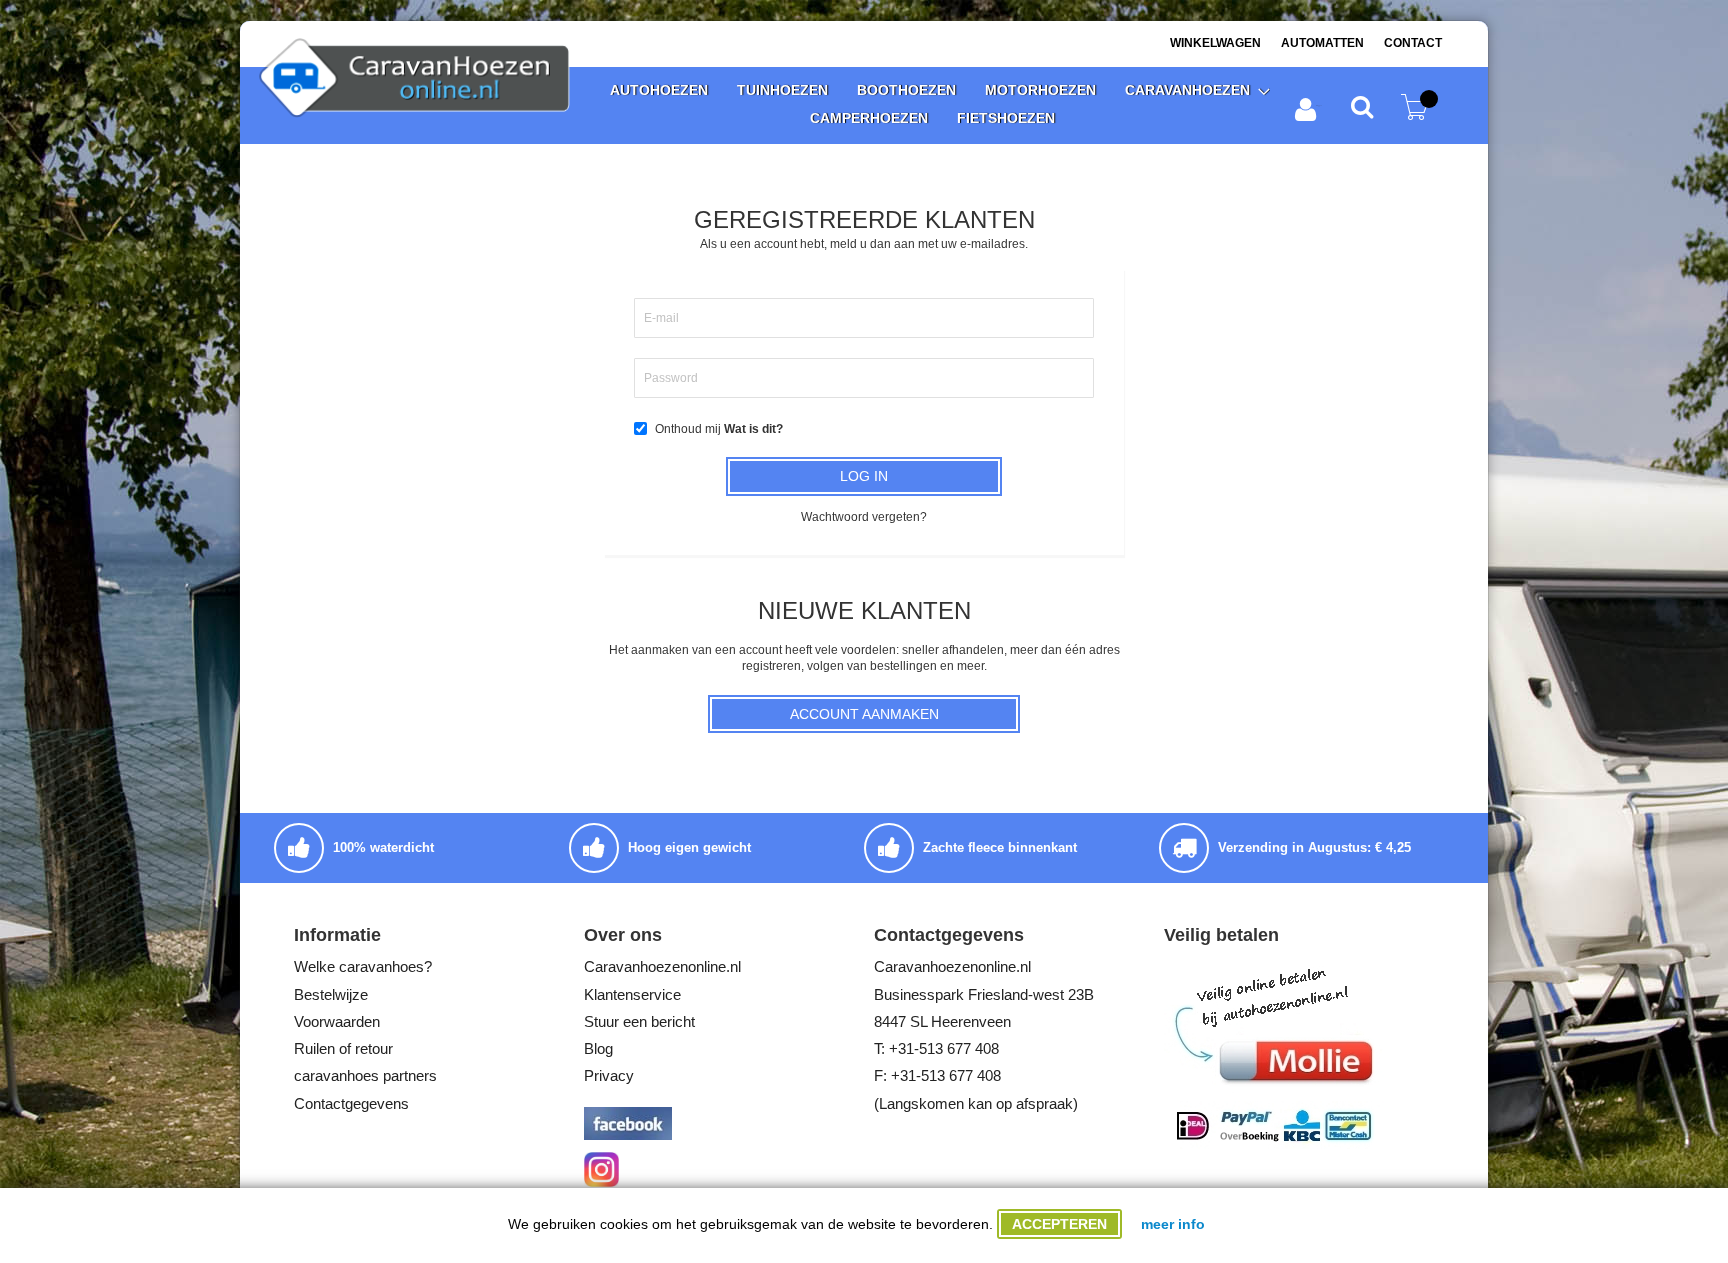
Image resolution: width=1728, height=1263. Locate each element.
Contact (1413, 43)
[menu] (932, 105)
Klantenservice (632, 994)
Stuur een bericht (639, 1021)
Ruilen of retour (343, 1048)
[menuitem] (658, 91)
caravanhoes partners (365, 1075)
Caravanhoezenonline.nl (662, 966)
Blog (598, 1048)
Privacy (609, 1075)
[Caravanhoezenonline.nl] (420, 79)
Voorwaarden (337, 1021)
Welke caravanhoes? (363, 966)
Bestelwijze (331, 994)
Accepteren (1059, 1224)
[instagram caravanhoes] (601, 1181)
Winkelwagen (1215, 43)
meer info (1173, 1224)
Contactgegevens (351, 1103)
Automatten (1322, 43)
